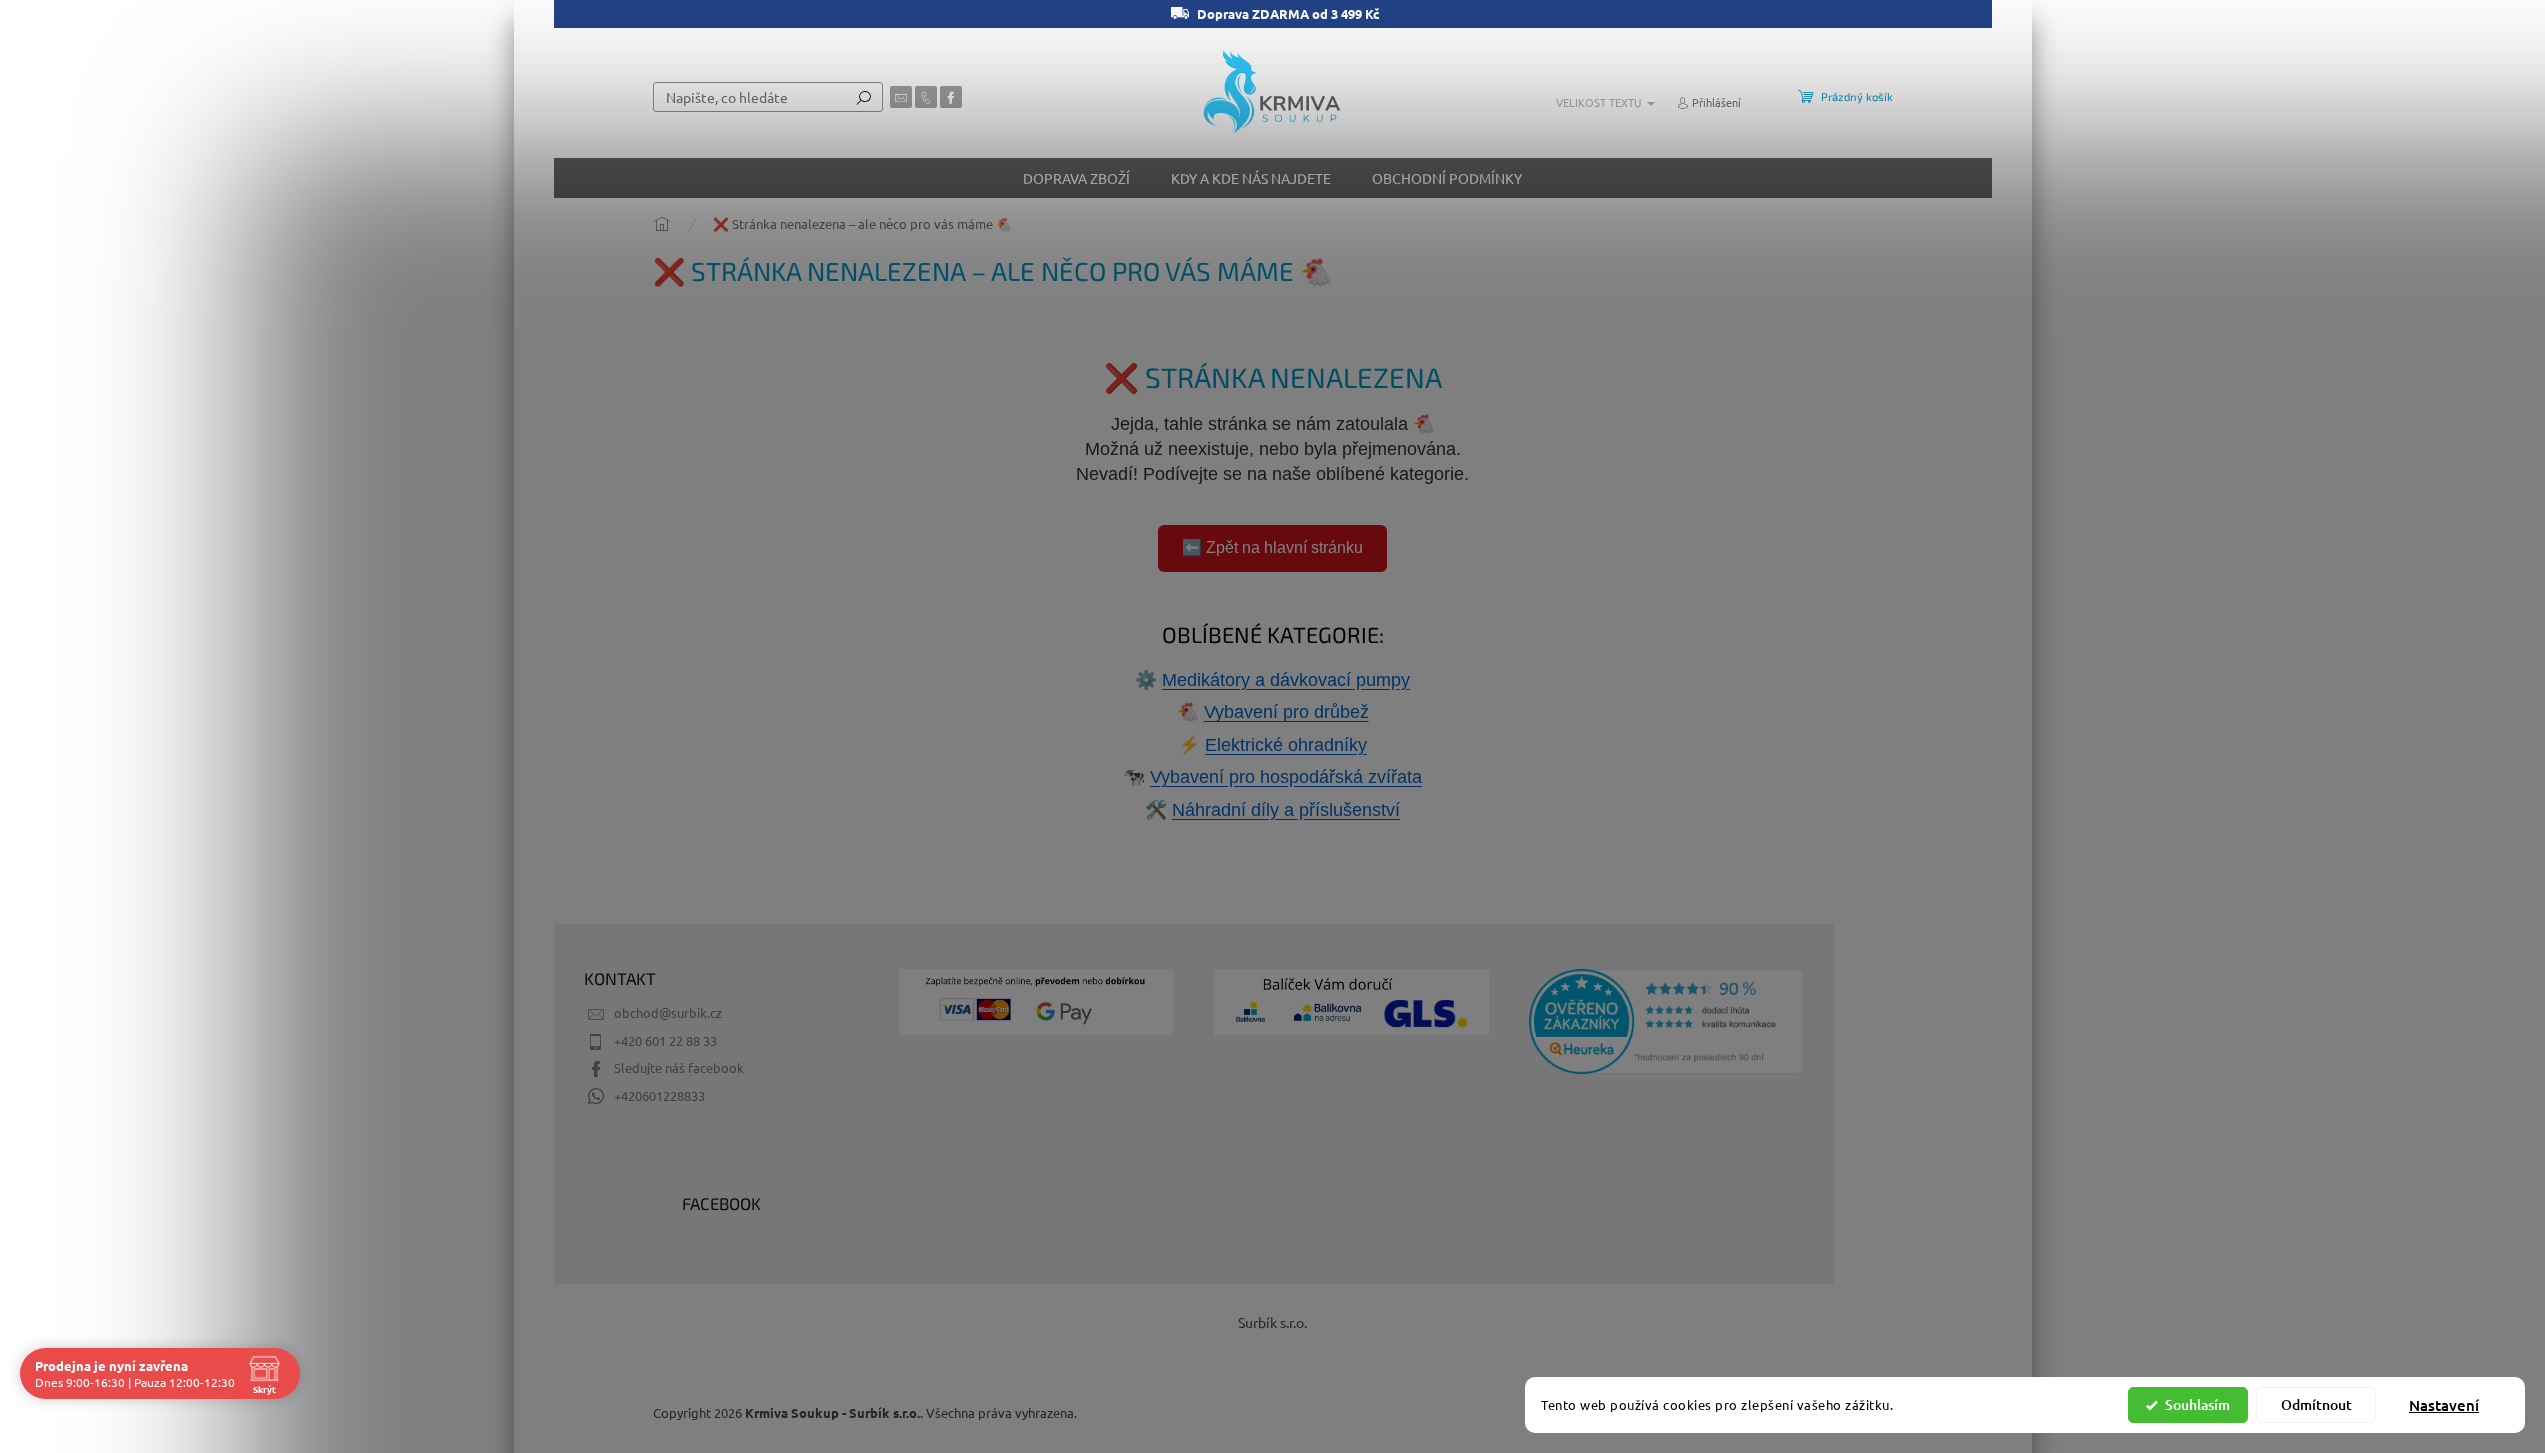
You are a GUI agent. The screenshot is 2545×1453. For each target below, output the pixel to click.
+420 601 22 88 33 (665, 1040)
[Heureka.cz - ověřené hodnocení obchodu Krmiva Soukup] (1666, 1021)
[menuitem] (1076, 178)
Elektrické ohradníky (1286, 745)
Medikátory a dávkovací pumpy (1286, 680)
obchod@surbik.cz (668, 1012)
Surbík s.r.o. (1272, 1322)
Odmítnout (2316, 1404)
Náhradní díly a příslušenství (1286, 810)
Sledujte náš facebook (679, 1067)
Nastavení (2444, 1405)
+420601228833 (659, 1095)
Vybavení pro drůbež (1286, 712)
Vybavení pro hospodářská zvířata (1286, 777)
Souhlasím (2197, 1404)
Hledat (864, 97)
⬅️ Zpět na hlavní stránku (1272, 547)
